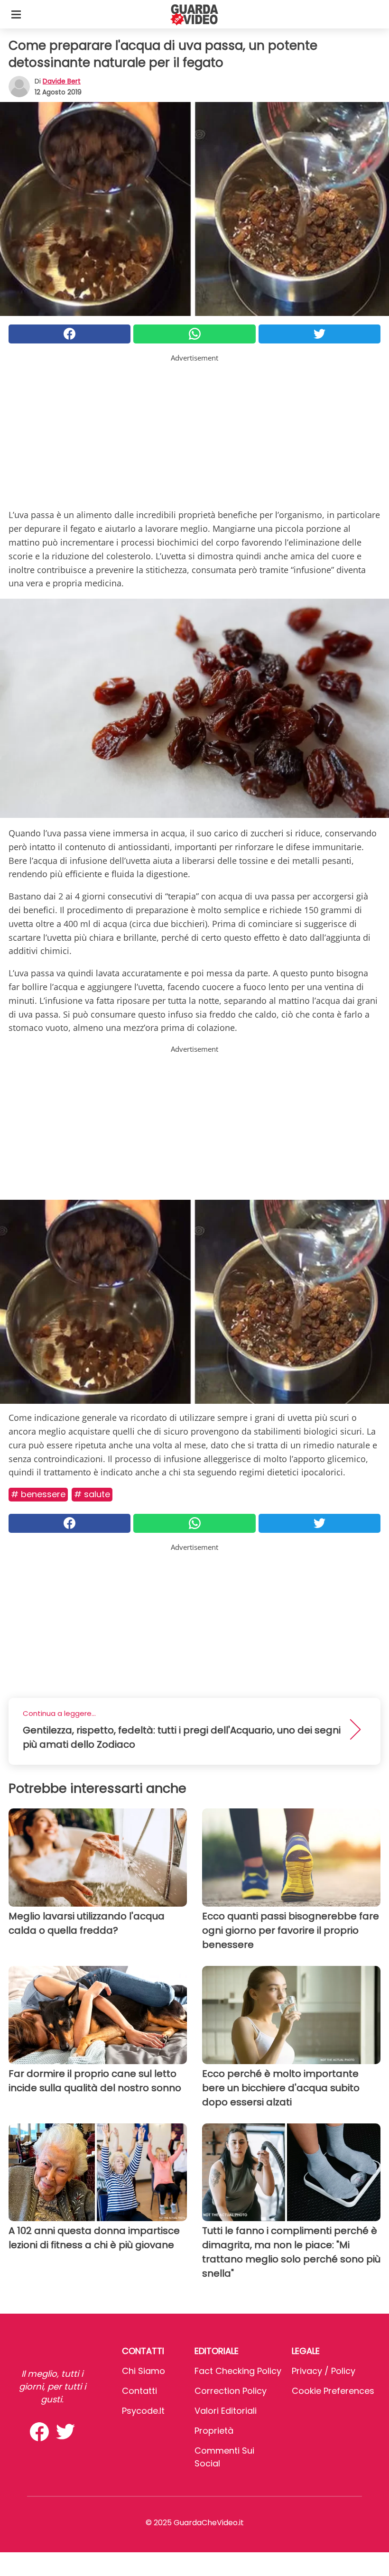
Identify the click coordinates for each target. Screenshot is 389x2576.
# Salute (92, 1494)
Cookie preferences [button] (333, 2391)
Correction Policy (231, 2391)
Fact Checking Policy (238, 2371)
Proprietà (214, 2431)
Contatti (139, 2391)
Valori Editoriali (226, 2411)
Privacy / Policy (324, 2371)
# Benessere (38, 1494)
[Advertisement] (194, 430)
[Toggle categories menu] (16, 14)
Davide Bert (62, 81)
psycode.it (143, 2411)
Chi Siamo (144, 2371)
